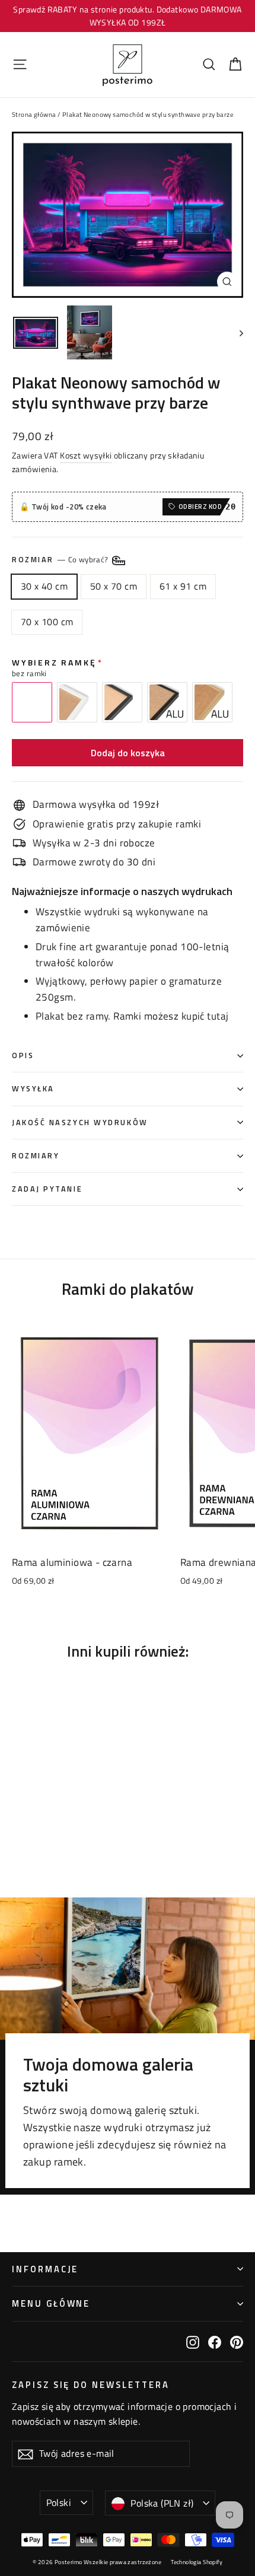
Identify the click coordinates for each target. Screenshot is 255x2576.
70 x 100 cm (47, 622)
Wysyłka (33, 1089)
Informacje (45, 2269)
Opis (23, 1055)
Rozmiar (61, 560)
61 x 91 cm (183, 586)
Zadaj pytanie (47, 1189)
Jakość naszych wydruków (80, 1123)
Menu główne (51, 2303)
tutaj (218, 1016)
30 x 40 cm (44, 586)
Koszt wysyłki (86, 456)
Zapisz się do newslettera (91, 2384)
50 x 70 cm (114, 586)
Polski (59, 2502)
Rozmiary (36, 1156)
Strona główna (34, 114)
